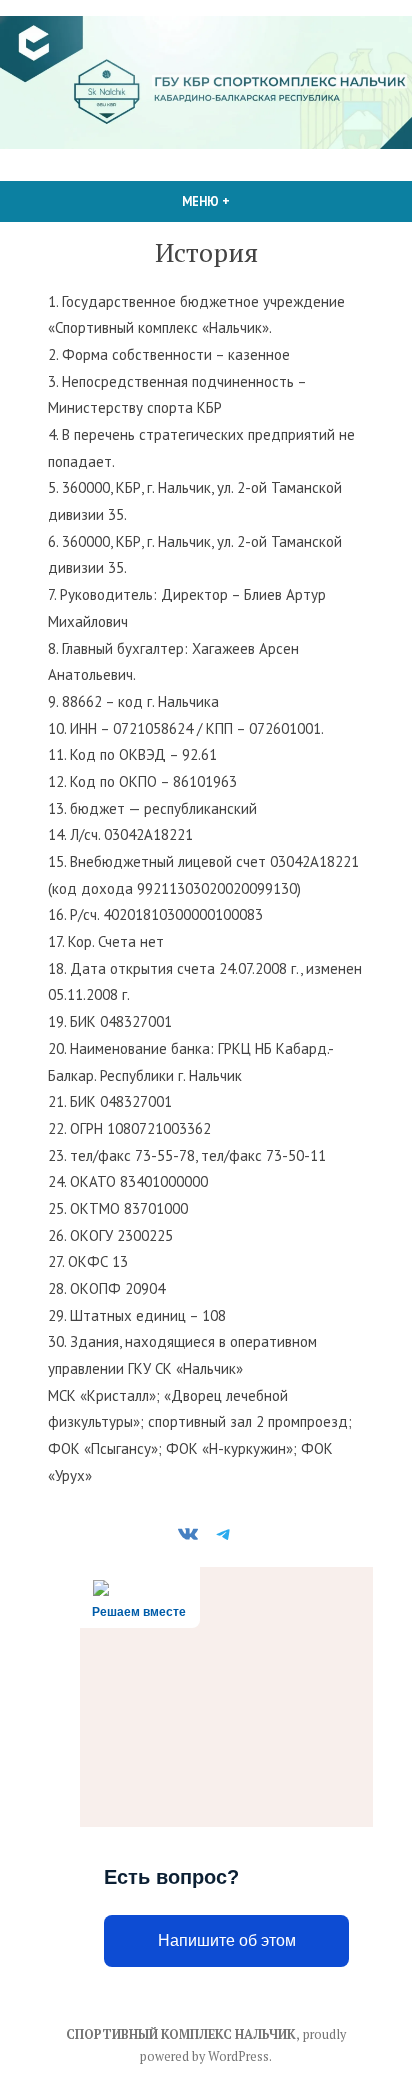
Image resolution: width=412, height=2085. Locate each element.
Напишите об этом (227, 1940)
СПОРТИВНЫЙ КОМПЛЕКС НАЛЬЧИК (181, 2034)
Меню (249, 201)
